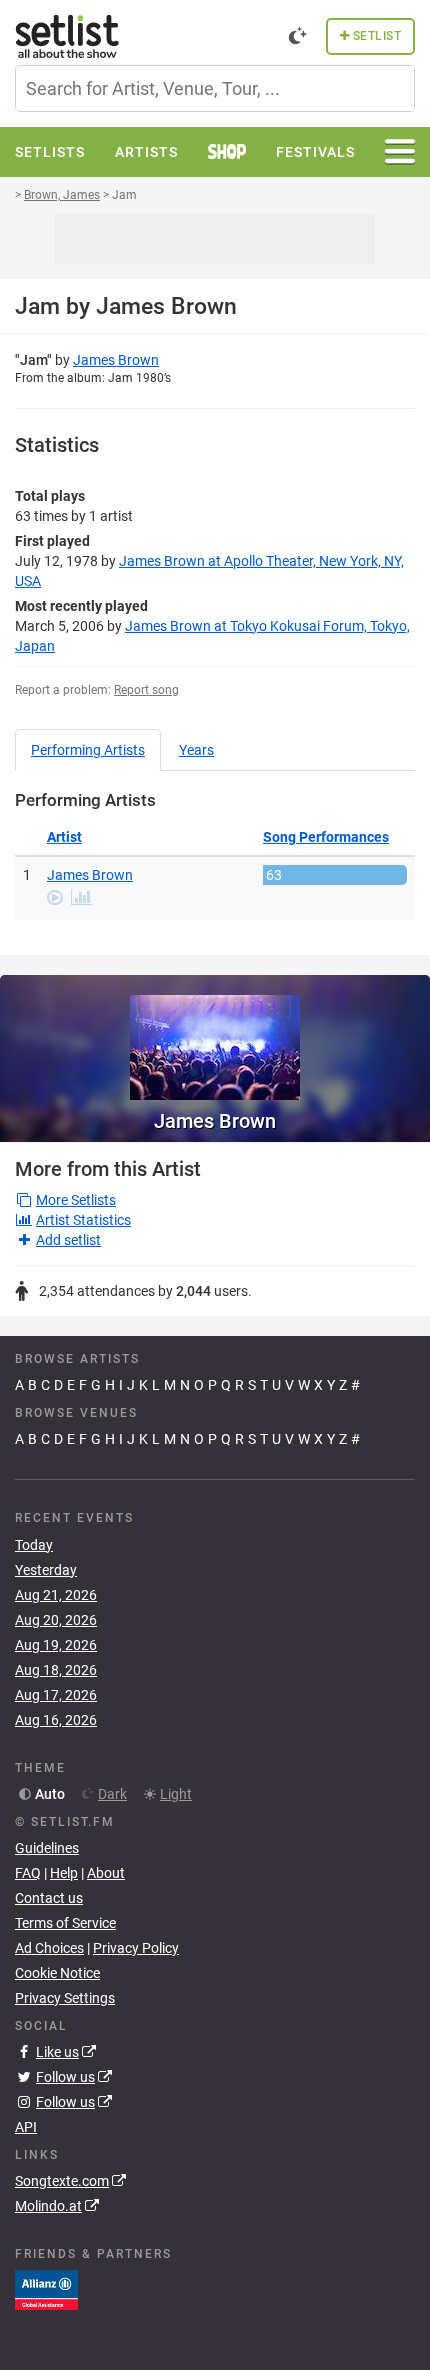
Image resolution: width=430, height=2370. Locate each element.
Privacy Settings (65, 1998)
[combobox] (215, 88)
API (26, 2127)
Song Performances (326, 837)
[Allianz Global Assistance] (46, 2289)
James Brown (116, 360)
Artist (64, 837)
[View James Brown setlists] (215, 1037)
